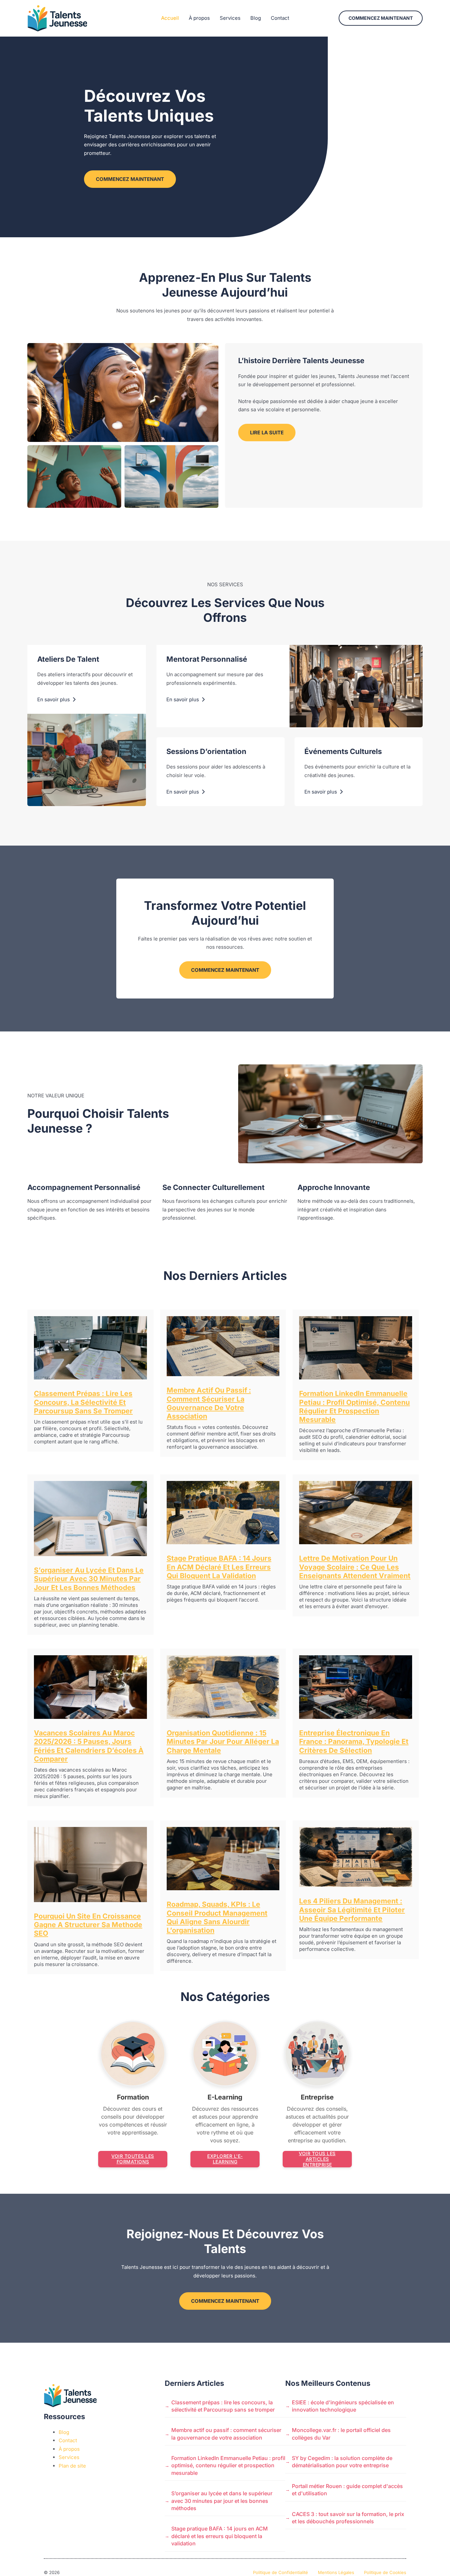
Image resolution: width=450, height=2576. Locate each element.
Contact (280, 18)
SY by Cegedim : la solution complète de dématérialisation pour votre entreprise (342, 2462)
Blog (256, 18)
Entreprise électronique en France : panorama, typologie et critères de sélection (354, 1742)
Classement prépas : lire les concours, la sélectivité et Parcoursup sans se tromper (83, 1402)
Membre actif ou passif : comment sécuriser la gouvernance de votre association (209, 1403)
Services (230, 18)
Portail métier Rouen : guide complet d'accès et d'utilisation (347, 2490)
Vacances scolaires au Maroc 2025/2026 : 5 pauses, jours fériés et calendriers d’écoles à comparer (89, 1746)
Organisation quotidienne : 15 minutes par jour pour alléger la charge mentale (223, 1742)
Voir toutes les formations (133, 2159)
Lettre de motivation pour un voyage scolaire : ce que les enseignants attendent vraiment (355, 1567)
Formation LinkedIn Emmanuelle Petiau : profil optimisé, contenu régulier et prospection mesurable (354, 1406)
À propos (199, 18)
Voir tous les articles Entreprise (317, 2159)
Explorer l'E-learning (225, 2159)
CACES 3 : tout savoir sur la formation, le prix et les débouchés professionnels (348, 2518)
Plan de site (72, 2466)
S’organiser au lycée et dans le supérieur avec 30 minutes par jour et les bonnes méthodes (89, 1579)
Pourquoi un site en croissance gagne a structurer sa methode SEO (88, 1925)
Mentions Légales (336, 2572)
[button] (381, 18)
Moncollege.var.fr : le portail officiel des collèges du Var (341, 2434)
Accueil (170, 18)
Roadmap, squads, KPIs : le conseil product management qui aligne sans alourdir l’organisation (217, 1917)
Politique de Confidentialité (281, 2572)
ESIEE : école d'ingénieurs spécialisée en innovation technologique (343, 2406)
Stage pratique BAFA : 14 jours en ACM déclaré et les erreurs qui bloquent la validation (219, 1567)
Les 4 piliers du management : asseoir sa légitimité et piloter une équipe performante (352, 1910)
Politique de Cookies (385, 2572)
